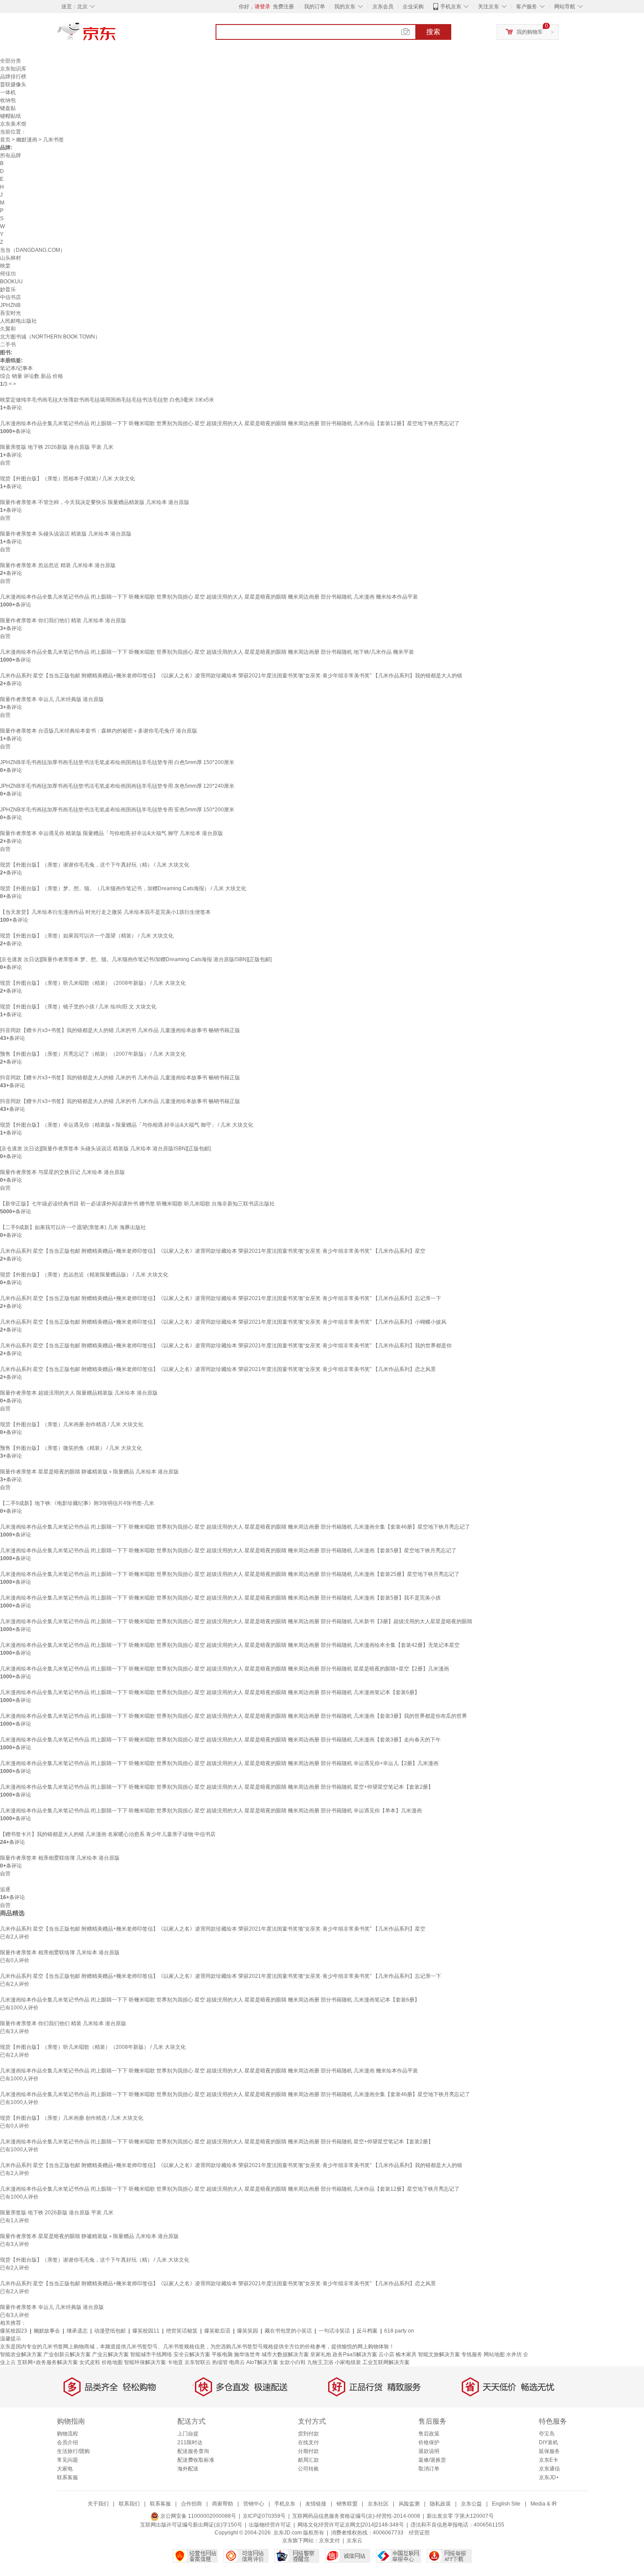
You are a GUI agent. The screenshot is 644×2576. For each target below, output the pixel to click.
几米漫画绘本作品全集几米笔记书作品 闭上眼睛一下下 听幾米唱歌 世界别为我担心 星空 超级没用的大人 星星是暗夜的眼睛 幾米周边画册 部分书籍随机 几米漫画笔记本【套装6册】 (210, 1692)
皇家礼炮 (321, 2354)
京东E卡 (548, 2460)
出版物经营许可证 (270, 2525)
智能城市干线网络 (151, 2354)
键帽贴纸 (11, 116)
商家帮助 (223, 2504)
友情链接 (316, 2504)
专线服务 (472, 2354)
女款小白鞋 (293, 2362)
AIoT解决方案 (262, 2362)
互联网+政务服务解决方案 (48, 2362)
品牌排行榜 (13, 77)
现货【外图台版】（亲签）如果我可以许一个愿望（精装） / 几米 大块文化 (87, 936)
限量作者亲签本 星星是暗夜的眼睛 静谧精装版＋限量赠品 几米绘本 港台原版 (89, 1472)
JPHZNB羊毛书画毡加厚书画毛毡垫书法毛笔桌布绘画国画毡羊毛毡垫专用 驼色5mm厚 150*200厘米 (117, 810)
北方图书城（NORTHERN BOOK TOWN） (50, 337)
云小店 (386, 2354)
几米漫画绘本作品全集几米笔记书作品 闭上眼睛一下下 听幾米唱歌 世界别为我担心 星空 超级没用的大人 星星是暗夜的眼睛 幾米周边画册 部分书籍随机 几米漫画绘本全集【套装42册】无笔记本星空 (230, 1645)
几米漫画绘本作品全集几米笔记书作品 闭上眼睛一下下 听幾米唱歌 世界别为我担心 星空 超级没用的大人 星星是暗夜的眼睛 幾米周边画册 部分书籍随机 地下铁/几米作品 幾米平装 (207, 652)
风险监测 (409, 2504)
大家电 (65, 2469)
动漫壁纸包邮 (110, 2331)
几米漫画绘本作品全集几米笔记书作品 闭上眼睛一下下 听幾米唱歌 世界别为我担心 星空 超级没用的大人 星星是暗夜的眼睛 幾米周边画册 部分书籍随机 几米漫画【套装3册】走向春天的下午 (220, 1740)
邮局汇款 (308, 2460)
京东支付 (329, 2541)
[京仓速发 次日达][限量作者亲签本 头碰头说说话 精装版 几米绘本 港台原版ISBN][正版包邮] (105, 1149)
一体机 (8, 92)
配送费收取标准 (196, 2460)
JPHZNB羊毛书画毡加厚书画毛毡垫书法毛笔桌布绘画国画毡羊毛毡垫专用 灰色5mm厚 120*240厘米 (117, 786)
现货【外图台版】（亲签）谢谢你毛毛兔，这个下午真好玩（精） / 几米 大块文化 (95, 865)
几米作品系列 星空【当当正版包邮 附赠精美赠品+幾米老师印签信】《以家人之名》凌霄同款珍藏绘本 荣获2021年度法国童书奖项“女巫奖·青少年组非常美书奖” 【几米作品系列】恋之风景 (218, 1369)
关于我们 (98, 2504)
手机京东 (451, 7)
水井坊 (514, 2354)
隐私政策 (440, 2504)
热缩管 (220, 2362)
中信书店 (11, 297)
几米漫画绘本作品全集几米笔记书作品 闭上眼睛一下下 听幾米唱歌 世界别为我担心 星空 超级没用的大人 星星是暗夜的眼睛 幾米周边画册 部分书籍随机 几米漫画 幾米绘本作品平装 (209, 597)
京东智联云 (198, 2362)
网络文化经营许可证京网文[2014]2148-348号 (351, 2525)
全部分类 (11, 61)
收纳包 (8, 100)
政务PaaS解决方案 (355, 2354)
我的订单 (315, 7)
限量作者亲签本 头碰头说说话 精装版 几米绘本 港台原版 (66, 534)
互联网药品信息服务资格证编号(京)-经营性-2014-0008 (356, 2516)
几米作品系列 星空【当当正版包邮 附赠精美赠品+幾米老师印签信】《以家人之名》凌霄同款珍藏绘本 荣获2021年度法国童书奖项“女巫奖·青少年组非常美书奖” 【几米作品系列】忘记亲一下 (221, 1298)
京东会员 (383, 7)
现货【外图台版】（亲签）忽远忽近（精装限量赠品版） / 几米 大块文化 (84, 1275)
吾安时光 (11, 313)
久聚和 (8, 329)
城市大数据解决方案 (285, 2354)
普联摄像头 (13, 85)
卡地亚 (175, 2362)
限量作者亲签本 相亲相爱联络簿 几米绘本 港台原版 (60, 1858)
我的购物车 (530, 32)
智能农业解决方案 (21, 2354)
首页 (5, 140)
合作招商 (191, 2504)
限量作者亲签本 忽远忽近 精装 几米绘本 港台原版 (58, 565)
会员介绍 (67, 2442)
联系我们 (129, 2504)
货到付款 (308, 2434)
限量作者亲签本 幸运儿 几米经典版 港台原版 (52, 699)
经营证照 (419, 2533)
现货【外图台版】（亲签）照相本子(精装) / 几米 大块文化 (67, 479)
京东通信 (549, 2469)
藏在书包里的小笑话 (288, 2331)
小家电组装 (348, 2362)
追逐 (5, 1889)
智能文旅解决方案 (439, 2354)
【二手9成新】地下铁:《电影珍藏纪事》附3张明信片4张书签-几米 (77, 1503)
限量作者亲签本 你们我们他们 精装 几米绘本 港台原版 (63, 620)
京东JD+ (549, 2477)
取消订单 (429, 2469)
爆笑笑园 (248, 2331)
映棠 (5, 266)
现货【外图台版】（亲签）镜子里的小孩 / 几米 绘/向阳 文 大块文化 (78, 1007)
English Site (506, 2504)
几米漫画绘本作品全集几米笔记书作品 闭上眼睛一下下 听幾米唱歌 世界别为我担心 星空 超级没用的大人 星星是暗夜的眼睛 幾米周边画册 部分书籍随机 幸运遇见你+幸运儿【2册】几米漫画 (219, 1763)
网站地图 (494, 2354)
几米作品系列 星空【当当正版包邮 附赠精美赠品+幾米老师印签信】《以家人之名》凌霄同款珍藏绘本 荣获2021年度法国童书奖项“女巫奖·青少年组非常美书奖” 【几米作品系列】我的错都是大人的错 (231, 676)
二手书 (8, 345)
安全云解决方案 (192, 2354)
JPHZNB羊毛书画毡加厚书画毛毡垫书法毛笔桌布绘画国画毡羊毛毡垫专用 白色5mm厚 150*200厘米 (117, 762)
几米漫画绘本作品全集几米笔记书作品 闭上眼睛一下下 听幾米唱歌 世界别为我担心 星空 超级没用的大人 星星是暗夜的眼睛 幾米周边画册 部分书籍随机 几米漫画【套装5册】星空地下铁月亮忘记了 (228, 1551)
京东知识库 (13, 69)
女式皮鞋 (90, 2362)
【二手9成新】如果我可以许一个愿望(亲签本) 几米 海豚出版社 (73, 1227)
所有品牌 (11, 155)
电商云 (237, 2362)
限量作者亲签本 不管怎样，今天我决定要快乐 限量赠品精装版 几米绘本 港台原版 (95, 502)
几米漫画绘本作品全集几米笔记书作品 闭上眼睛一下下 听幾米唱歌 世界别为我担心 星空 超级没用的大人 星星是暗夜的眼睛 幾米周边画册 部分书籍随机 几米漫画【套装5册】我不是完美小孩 (220, 1598)
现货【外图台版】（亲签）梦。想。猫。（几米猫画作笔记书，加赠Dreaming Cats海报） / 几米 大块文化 (123, 888)
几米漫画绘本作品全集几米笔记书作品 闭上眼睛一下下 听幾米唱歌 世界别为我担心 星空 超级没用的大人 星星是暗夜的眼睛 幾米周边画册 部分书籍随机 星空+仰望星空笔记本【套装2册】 (217, 1787)
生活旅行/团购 (73, 2451)
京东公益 (471, 2504)
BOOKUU (11, 282)
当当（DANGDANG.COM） (33, 250)
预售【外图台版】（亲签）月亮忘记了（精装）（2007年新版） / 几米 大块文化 (93, 1054)
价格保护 (429, 2442)
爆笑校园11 (146, 2331)
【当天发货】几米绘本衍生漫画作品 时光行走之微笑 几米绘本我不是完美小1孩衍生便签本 (105, 912)
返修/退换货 (432, 2460)
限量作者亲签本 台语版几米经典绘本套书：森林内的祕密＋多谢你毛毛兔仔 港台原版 (99, 731)
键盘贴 (8, 108)
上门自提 (188, 2434)
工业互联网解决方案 (386, 2362)
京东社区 (378, 2504)
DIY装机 (548, 2442)
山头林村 (11, 258)
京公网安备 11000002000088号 (198, 2516)
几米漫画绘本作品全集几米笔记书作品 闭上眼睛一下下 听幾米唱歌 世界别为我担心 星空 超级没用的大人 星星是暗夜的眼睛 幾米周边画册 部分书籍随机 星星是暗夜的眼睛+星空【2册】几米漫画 (225, 1669)
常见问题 (67, 2460)
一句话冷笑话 (334, 2331)
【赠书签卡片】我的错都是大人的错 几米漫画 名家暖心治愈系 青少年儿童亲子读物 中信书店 (108, 1834)
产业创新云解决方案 (67, 2354)
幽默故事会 (47, 2331)
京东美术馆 (13, 124)
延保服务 (549, 2451)
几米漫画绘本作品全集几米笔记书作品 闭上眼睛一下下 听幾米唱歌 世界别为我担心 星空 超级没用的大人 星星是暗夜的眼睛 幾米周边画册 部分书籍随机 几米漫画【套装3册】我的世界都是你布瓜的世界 (234, 1716)
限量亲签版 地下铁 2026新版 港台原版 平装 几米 (57, 447)
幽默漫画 (27, 140)
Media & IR (544, 2504)
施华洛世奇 (247, 2354)
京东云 (354, 2541)
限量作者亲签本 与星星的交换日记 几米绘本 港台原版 (62, 1172)
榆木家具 (406, 2354)
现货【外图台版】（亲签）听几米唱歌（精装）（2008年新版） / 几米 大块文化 (93, 983)
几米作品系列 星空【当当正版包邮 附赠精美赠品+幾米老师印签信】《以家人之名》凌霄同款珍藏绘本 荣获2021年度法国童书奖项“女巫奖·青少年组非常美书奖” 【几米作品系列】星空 (213, 1251)
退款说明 (429, 2451)
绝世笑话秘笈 (182, 2331)
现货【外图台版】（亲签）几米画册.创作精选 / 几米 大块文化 (72, 1424)
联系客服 (67, 2477)
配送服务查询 (193, 2451)
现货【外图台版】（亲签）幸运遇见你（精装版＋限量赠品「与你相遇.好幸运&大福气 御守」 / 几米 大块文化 (127, 1125)
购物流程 (67, 2434)
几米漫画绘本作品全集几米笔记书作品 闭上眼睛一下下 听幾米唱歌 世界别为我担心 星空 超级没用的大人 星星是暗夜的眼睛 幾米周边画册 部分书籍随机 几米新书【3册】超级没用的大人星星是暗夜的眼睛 (236, 1621)
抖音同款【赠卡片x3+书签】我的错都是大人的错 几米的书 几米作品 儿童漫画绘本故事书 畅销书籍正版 (120, 1030)
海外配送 (188, 2469)
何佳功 (8, 274)
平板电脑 (222, 2354)
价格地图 (112, 2362)
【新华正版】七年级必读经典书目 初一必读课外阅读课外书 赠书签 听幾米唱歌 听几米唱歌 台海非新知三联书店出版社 (137, 1204)
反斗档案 (367, 2331)
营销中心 (254, 2504)
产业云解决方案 (110, 2354)
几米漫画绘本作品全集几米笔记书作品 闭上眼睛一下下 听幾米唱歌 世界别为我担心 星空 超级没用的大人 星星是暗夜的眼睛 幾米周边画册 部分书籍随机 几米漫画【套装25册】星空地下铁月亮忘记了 (230, 1574)
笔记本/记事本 (16, 368)
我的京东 (345, 7)
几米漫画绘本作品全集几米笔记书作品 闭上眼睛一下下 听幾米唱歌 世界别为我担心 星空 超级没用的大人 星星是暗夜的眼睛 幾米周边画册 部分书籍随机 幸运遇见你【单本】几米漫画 (211, 1811)
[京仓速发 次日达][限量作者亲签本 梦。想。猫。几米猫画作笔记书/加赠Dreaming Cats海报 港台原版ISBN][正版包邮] (136, 959)
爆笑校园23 (14, 2331)
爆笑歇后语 (217, 2331)
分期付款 (308, 2451)
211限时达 (190, 2442)
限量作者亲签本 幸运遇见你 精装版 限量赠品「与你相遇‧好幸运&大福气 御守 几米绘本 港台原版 (111, 833)
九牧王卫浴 (320, 2362)
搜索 (433, 32)
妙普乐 (8, 289)
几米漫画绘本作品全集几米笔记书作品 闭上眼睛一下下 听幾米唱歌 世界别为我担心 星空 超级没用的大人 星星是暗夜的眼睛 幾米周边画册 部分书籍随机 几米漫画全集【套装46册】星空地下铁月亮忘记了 (235, 1527)
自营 (5, 463)
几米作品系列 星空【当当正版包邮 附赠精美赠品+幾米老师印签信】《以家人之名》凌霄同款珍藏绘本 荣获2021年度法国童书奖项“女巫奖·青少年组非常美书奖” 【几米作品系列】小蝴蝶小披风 (223, 1322)
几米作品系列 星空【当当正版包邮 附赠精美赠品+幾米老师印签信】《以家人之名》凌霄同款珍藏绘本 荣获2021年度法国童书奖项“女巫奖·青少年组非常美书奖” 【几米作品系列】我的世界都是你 (226, 1346)
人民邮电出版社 (18, 321)
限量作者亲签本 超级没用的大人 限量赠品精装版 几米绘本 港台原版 (79, 1393)
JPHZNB (10, 305)
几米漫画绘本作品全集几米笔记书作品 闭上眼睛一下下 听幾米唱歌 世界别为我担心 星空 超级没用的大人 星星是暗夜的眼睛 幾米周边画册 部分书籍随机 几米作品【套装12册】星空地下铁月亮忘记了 (230, 423)
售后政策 (429, 2434)
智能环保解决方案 (145, 2362)
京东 (116, 35)
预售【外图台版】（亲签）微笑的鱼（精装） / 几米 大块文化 (71, 1448)
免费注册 (283, 7)
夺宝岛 (547, 2434)
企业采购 (413, 7)
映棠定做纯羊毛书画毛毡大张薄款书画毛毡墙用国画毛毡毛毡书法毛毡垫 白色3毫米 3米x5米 (107, 400)
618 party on (399, 2331)
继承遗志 (77, 2331)
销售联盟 (347, 2504)
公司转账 (308, 2469)
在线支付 (308, 2442)
